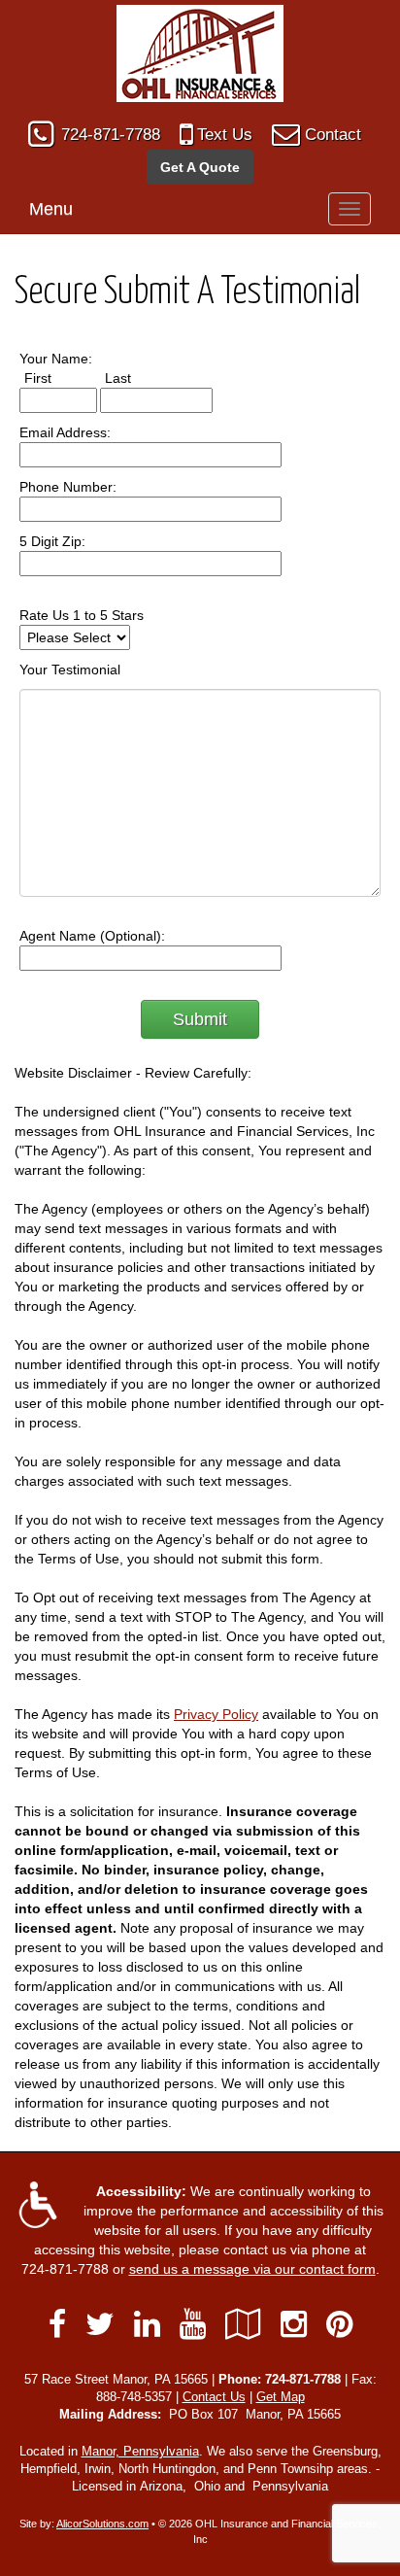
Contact (333, 135)
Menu (51, 209)
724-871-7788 (111, 135)
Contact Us (214, 2397)
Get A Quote (200, 167)
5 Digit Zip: (52, 541)
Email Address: (65, 432)
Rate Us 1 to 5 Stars (82, 615)
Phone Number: (68, 487)
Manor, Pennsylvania (140, 2452)
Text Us (225, 135)
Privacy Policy (216, 1714)
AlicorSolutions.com (102, 2524)
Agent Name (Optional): (92, 936)
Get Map (281, 2397)
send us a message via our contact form (252, 2269)
